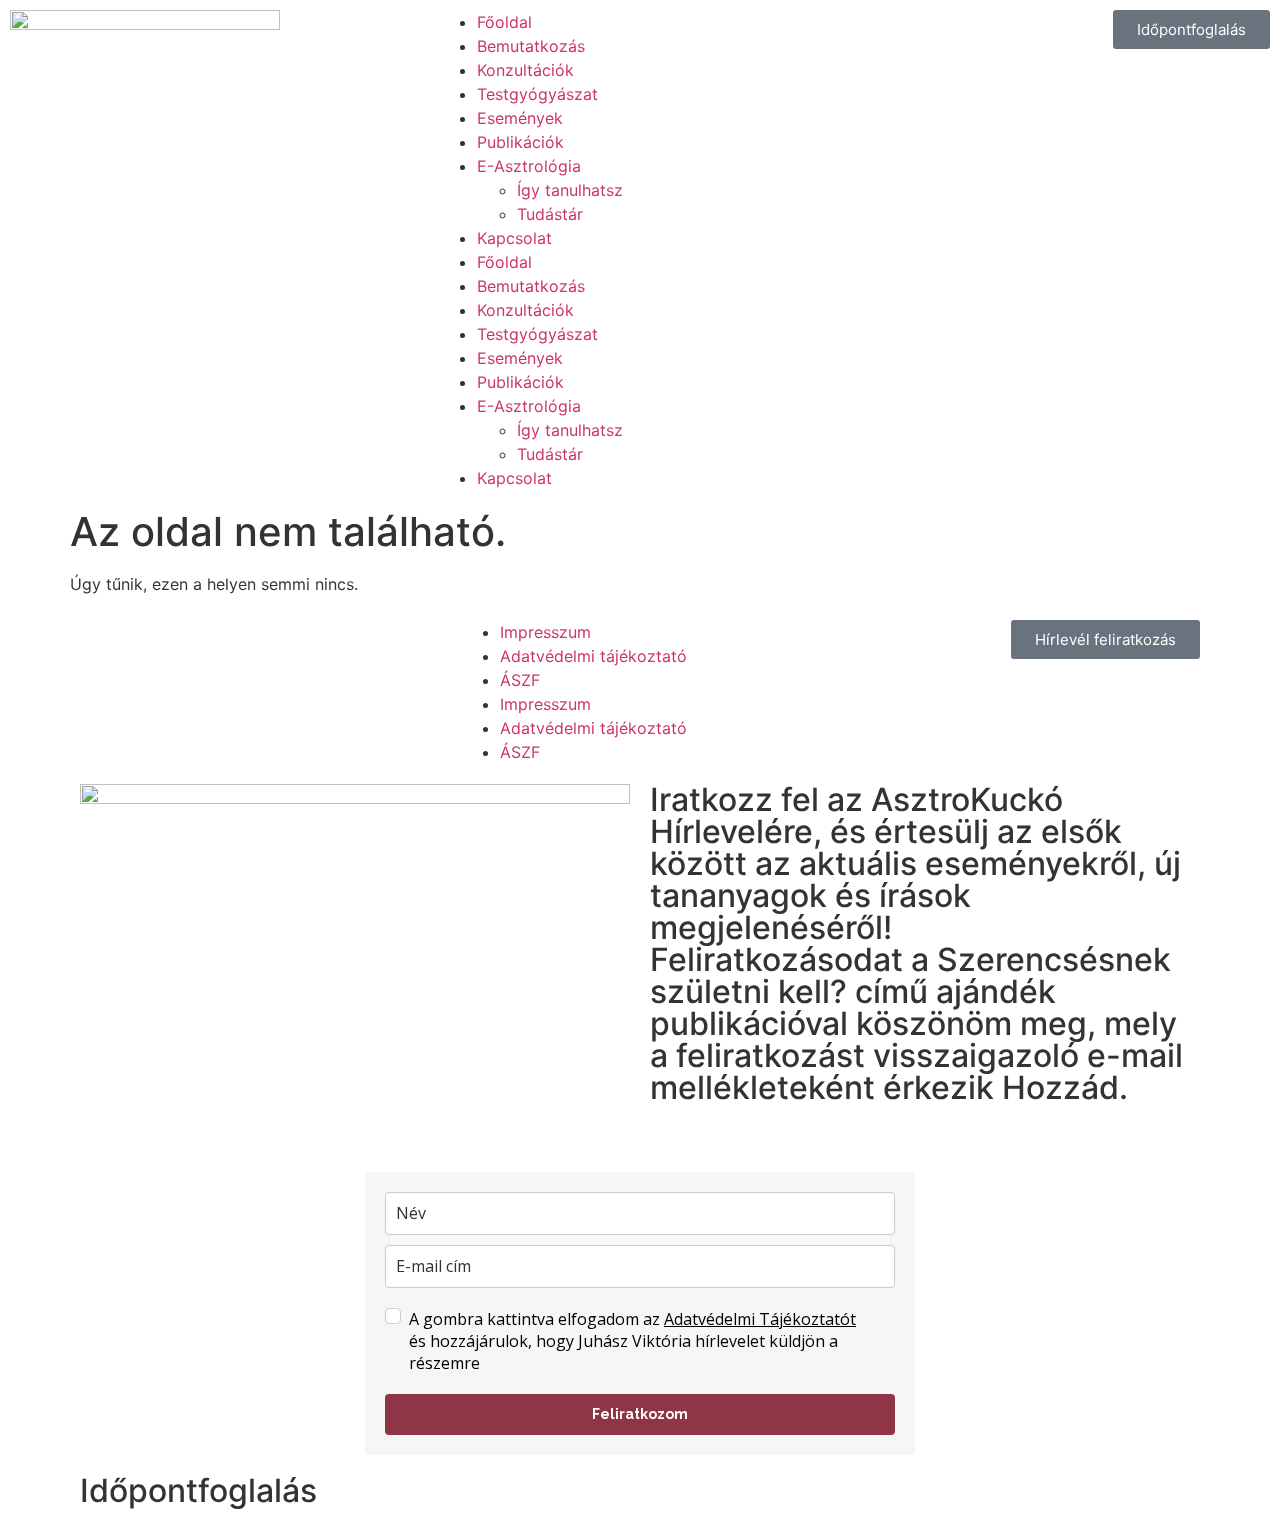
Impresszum (545, 632)
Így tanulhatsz (570, 190)
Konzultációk (525, 70)
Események (520, 118)
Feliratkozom (640, 1414)
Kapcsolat (514, 238)
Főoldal (504, 22)
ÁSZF (520, 680)
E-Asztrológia (529, 166)
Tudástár (550, 214)
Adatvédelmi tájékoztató (593, 656)
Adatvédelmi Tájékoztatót (760, 1319)
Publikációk (520, 142)
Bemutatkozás (531, 46)
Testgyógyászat (537, 94)
